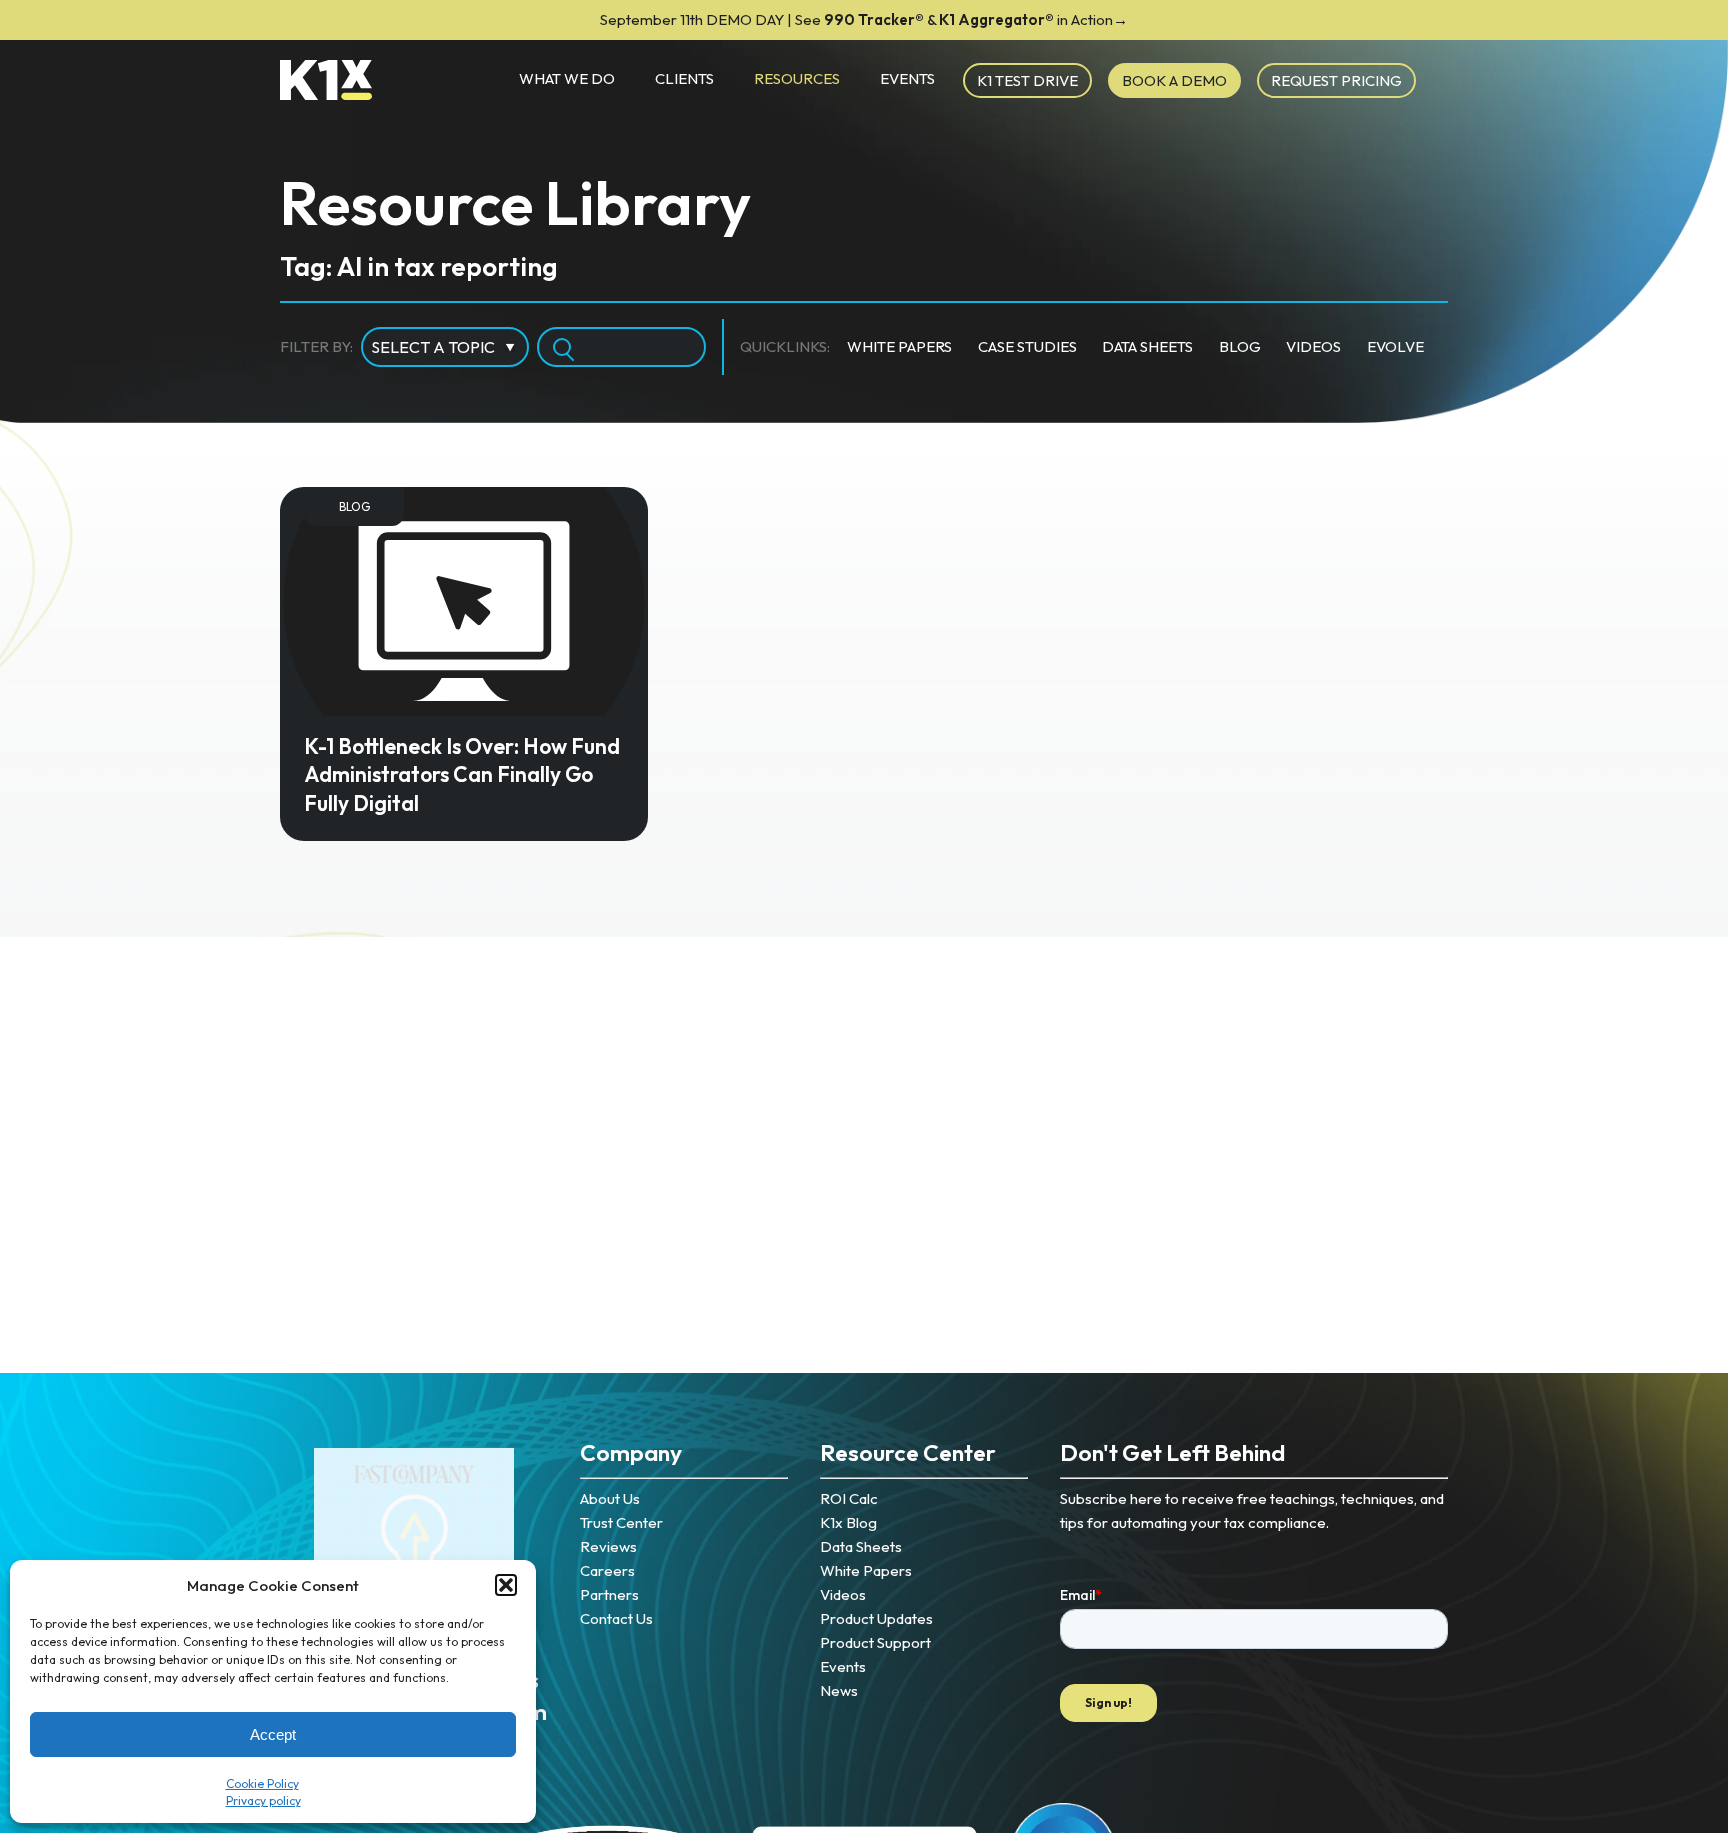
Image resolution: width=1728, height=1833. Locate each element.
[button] (506, 1585)
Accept (273, 1734)
